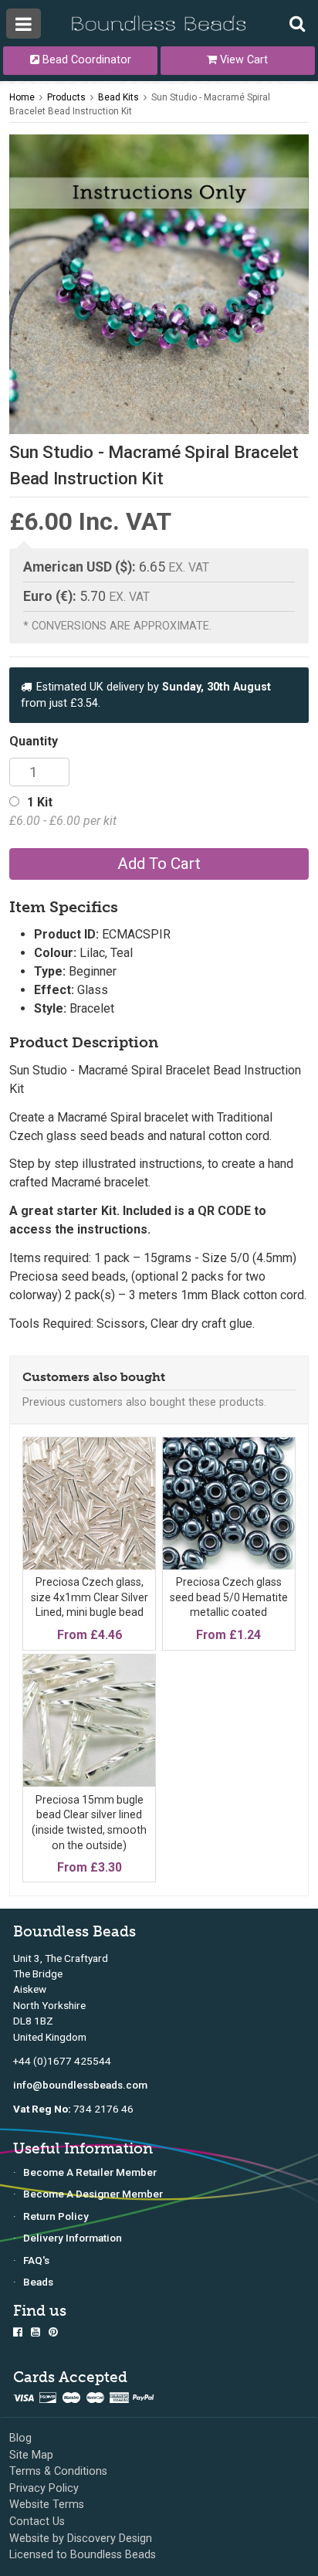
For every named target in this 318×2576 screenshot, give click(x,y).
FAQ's (36, 2260)
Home (22, 97)
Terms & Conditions (58, 2471)
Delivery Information (73, 2238)
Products (66, 97)
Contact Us (37, 2522)
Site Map (31, 2455)
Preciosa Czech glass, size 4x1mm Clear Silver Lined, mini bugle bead (90, 1597)
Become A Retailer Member (90, 2172)
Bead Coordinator (85, 60)
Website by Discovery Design (81, 2539)
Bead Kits (118, 97)
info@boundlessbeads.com (80, 2085)
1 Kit (63, 811)
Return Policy (56, 2216)
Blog (20, 2438)
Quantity (34, 741)
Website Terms (47, 2505)
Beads (38, 2282)
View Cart (242, 60)
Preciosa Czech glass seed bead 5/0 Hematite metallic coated (229, 1597)
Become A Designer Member (93, 2194)
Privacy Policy (44, 2488)
